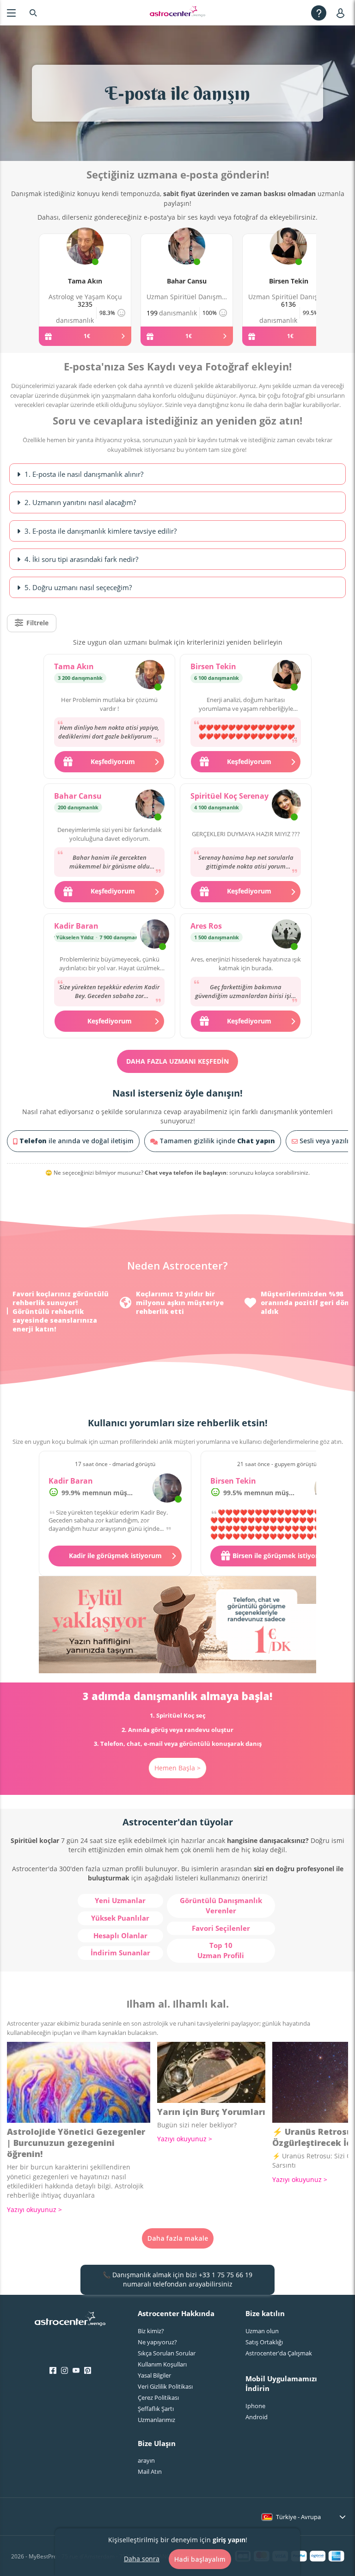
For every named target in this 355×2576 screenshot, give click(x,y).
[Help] (319, 13)
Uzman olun (262, 2331)
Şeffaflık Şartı (156, 2409)
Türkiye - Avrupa (298, 2517)
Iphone (255, 2406)
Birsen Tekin (289, 281)
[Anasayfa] (177, 13)
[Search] (33, 13)
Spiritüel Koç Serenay (230, 796)
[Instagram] (64, 2371)
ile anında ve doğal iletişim (77, 1141)
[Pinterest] (88, 2371)
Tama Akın (85, 281)
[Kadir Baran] (155, 935)
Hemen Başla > (177, 1768)
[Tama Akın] (85, 257)
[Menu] (11, 13)
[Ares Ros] (286, 935)
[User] (342, 13)
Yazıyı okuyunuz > (34, 2209)
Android (257, 2417)
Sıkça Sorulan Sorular (167, 2353)
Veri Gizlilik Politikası (165, 2386)
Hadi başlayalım (200, 2559)
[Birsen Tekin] (288, 257)
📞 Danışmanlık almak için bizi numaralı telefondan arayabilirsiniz (177, 2279)
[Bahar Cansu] (187, 257)
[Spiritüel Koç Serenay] (286, 805)
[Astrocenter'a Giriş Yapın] (70, 2322)
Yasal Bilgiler (154, 2375)
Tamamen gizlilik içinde (216, 1141)
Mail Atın (150, 2471)
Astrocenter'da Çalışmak (279, 2353)
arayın (146, 2460)
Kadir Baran (76, 926)
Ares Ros (206, 926)
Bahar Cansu (187, 281)
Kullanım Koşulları (162, 2364)
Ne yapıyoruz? (157, 2342)
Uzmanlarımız (156, 2420)
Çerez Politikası (158, 2397)
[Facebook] (53, 2371)
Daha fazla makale (178, 2238)
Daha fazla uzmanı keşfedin (177, 1061)
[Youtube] (76, 2371)
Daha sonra (142, 2559)
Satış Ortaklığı (264, 2342)
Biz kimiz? (151, 2331)
